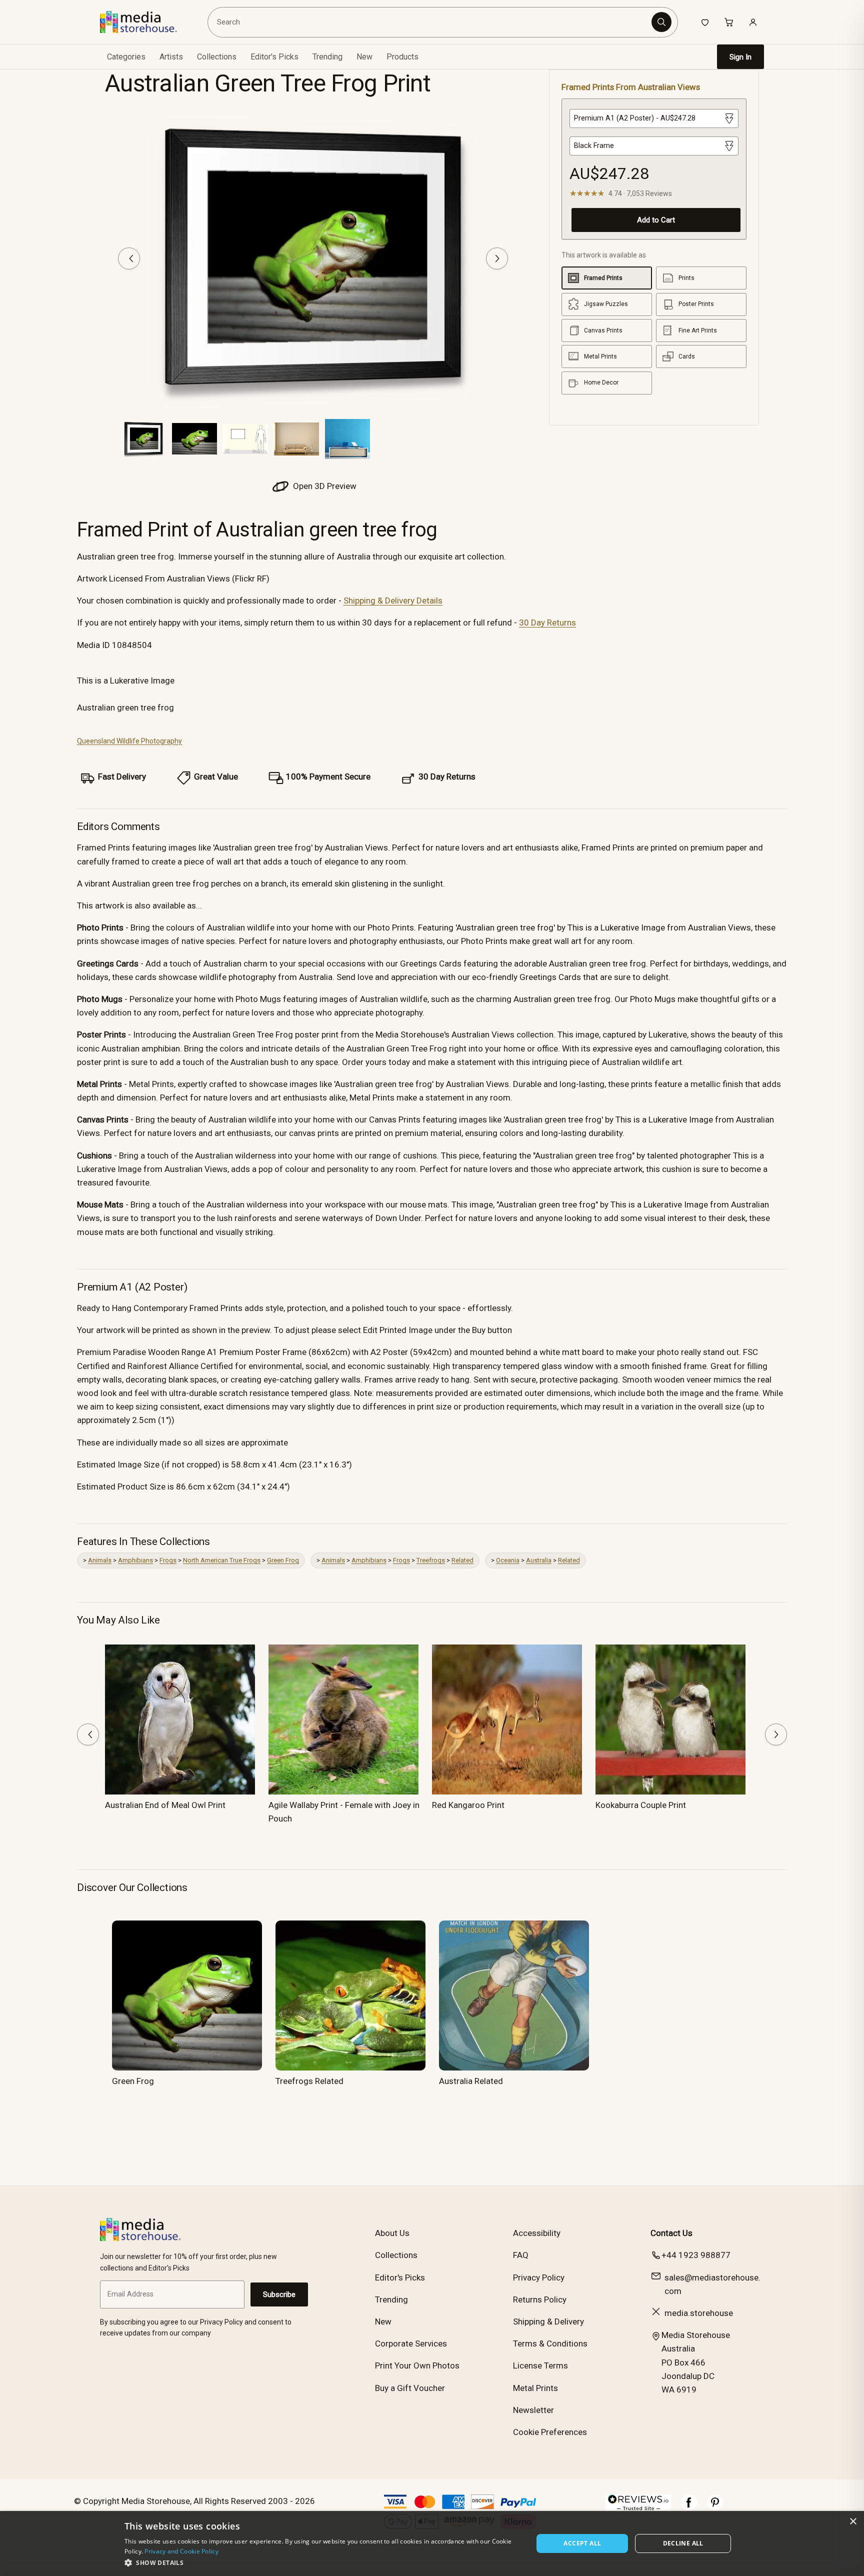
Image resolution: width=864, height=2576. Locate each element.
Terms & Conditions (550, 2343)
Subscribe (279, 2294)
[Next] (497, 258)
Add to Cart (656, 220)
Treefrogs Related (309, 2081)
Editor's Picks (274, 57)
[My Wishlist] (705, 22)
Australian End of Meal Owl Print (165, 1805)
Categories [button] (126, 57)
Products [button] (402, 57)
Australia (539, 1560)
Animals (100, 1560)
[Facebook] (689, 2507)
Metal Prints (535, 2388)
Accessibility (537, 2233)
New (364, 57)
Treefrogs (431, 1560)
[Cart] (729, 22)
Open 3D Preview (324, 486)
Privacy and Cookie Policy (181, 2551)
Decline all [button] (683, 2543)
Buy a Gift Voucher (410, 2388)
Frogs (168, 1560)
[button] (323, 2562)
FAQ (521, 2255)
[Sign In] (753, 22)
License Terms (540, 2365)
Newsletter (533, 2410)
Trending (327, 57)
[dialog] (432, 2543)
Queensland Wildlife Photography (129, 741)
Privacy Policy (539, 2277)
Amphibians (135, 1560)
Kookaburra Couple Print (641, 1805)
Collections (217, 57)
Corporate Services (411, 2343)
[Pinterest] (715, 2507)
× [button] (853, 2522)
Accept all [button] (582, 2543)
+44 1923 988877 (696, 2255)
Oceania (508, 1560)
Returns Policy (540, 2299)
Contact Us (671, 2233)
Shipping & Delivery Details (393, 600)
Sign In (740, 57)
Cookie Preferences (550, 2432)
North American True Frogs (222, 1560)
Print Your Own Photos (417, 2365)
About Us (392, 2233)
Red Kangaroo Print (468, 1805)
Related (462, 1560)
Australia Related (471, 2081)
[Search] (661, 22)
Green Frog (283, 1560)
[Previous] (129, 258)
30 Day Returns (547, 622)
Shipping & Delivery (548, 2321)
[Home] (146, 22)
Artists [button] (171, 57)
